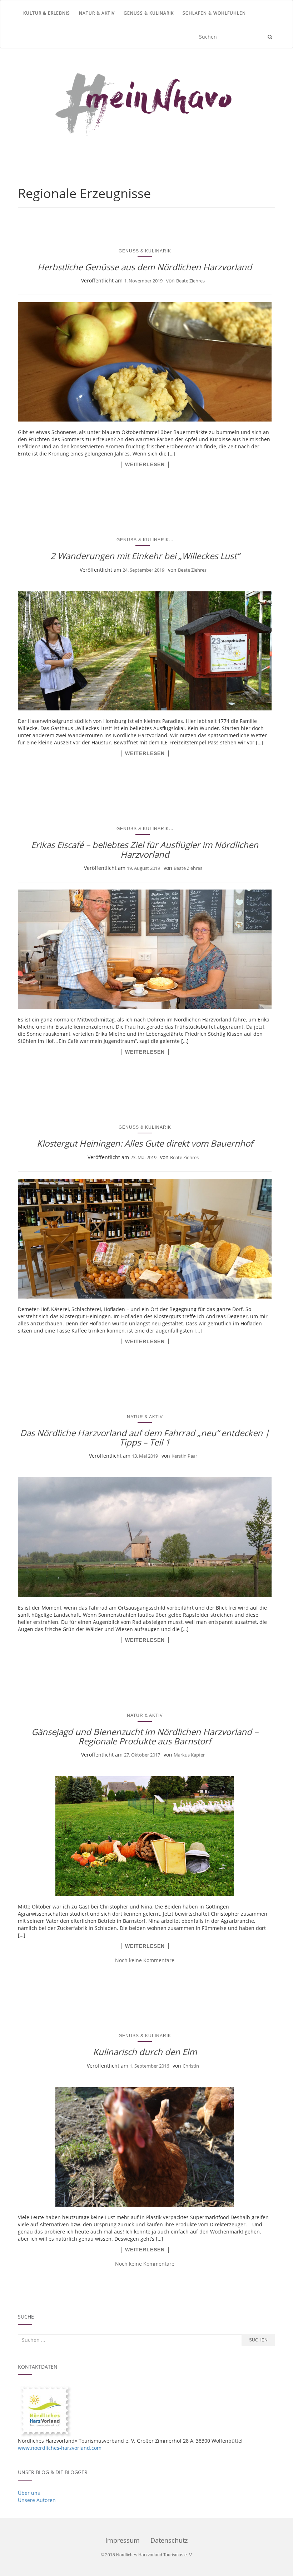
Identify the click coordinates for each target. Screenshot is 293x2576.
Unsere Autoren (37, 2500)
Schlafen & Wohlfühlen (214, 13)
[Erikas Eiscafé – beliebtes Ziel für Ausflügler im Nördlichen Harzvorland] (145, 949)
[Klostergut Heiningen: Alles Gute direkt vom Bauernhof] (145, 1239)
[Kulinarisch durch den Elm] (145, 2147)
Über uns (29, 2493)
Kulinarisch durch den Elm (145, 2052)
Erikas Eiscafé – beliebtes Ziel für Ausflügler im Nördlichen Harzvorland (145, 849)
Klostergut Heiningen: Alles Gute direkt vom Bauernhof (145, 1143)
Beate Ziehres (190, 281)
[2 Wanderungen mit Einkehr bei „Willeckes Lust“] (145, 651)
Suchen (258, 2340)
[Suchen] (270, 37)
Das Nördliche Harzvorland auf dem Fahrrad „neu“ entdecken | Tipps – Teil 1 (145, 1437)
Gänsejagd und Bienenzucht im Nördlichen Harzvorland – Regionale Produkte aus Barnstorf (145, 1736)
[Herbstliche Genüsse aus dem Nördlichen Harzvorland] (145, 362)
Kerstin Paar (184, 1456)
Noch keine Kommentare (145, 1960)
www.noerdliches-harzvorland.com (60, 2448)
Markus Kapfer (189, 1755)
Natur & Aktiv (97, 13)
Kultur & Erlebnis (47, 13)
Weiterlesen (145, 464)
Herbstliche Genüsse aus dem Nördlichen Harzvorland (145, 267)
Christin (191, 2066)
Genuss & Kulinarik (149, 13)
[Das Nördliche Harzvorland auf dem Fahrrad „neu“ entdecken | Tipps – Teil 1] (145, 1537)
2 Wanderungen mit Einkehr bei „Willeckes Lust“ (145, 556)
